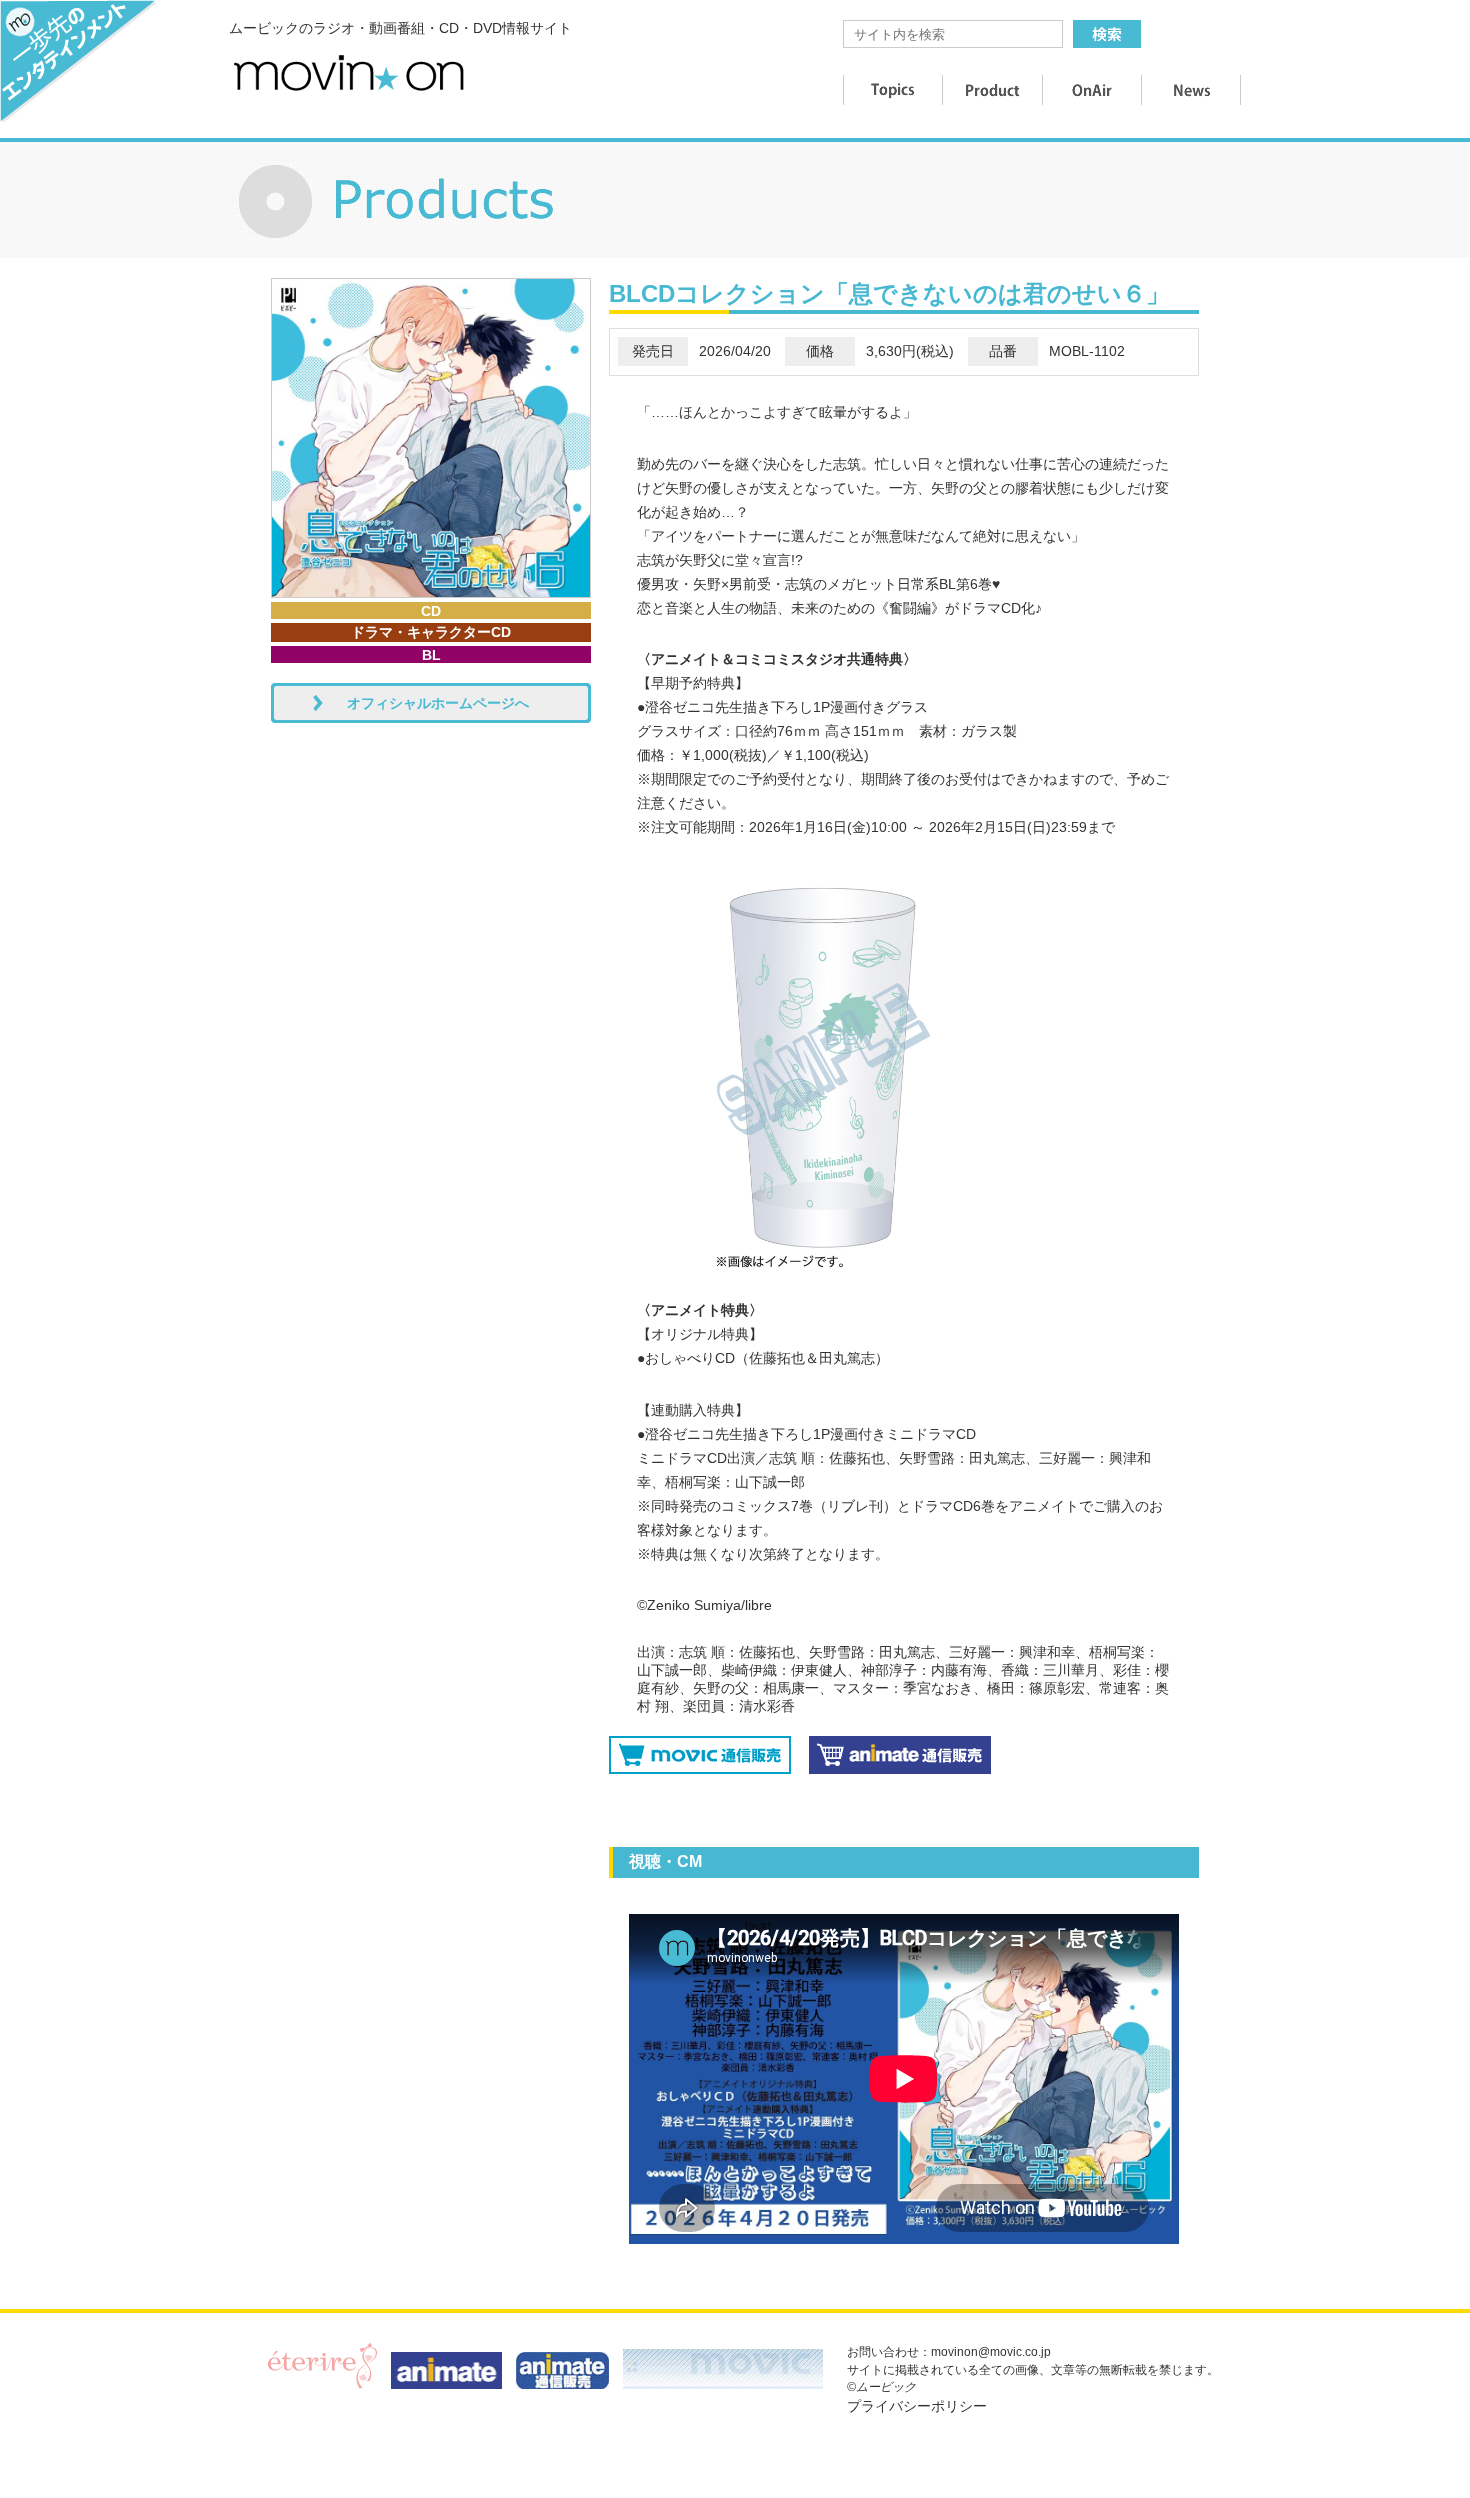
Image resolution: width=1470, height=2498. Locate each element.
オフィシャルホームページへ (438, 703)
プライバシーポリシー (917, 2406)
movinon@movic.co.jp (991, 2352)
